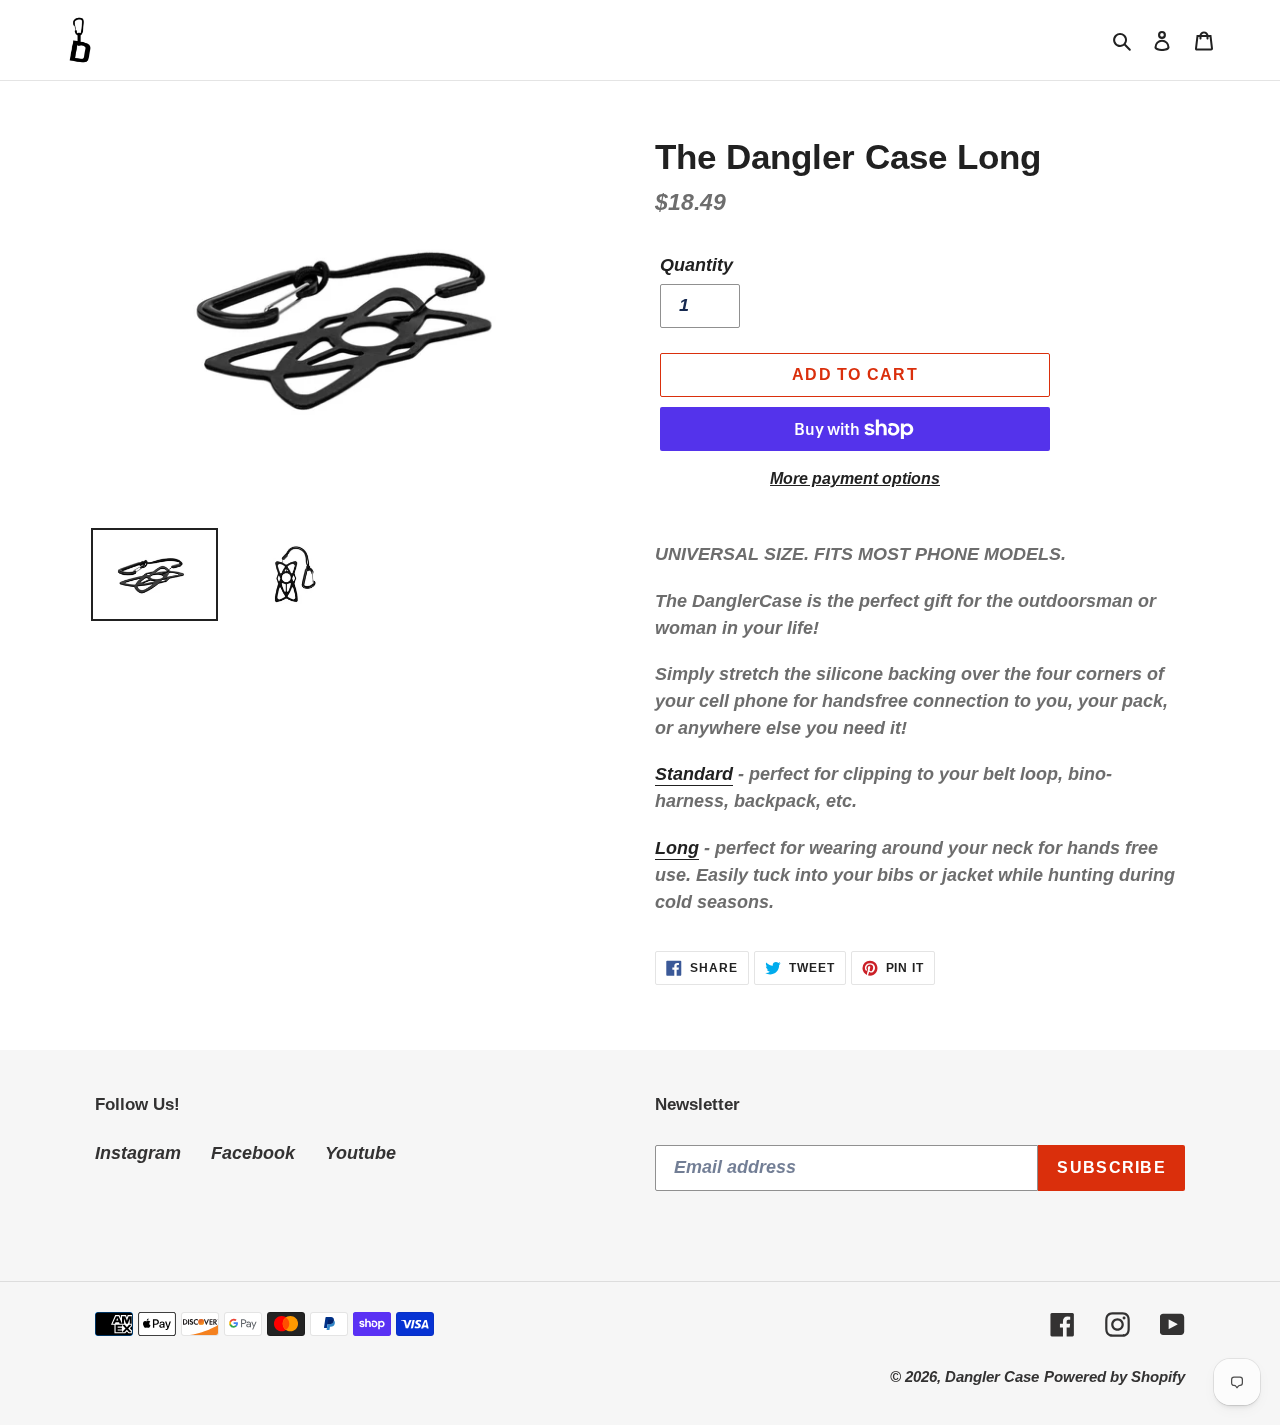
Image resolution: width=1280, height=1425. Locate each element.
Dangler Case (992, 1376)
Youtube (360, 1153)
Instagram (138, 1153)
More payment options (855, 478)
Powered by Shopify (1114, 1376)
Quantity (696, 265)
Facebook (253, 1153)
